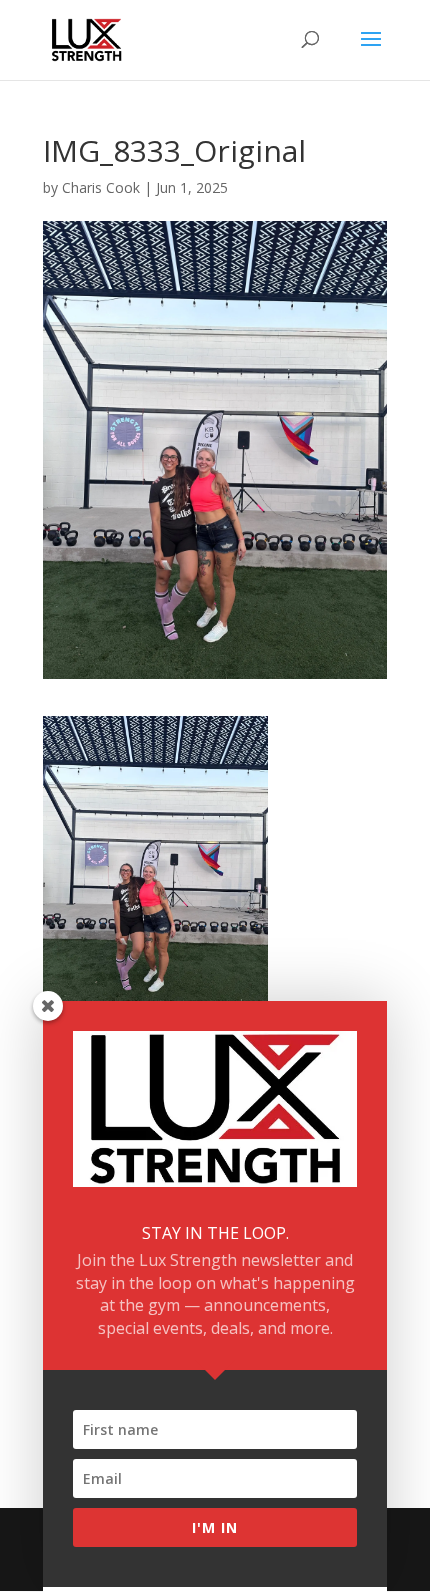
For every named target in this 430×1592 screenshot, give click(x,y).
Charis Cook (101, 187)
